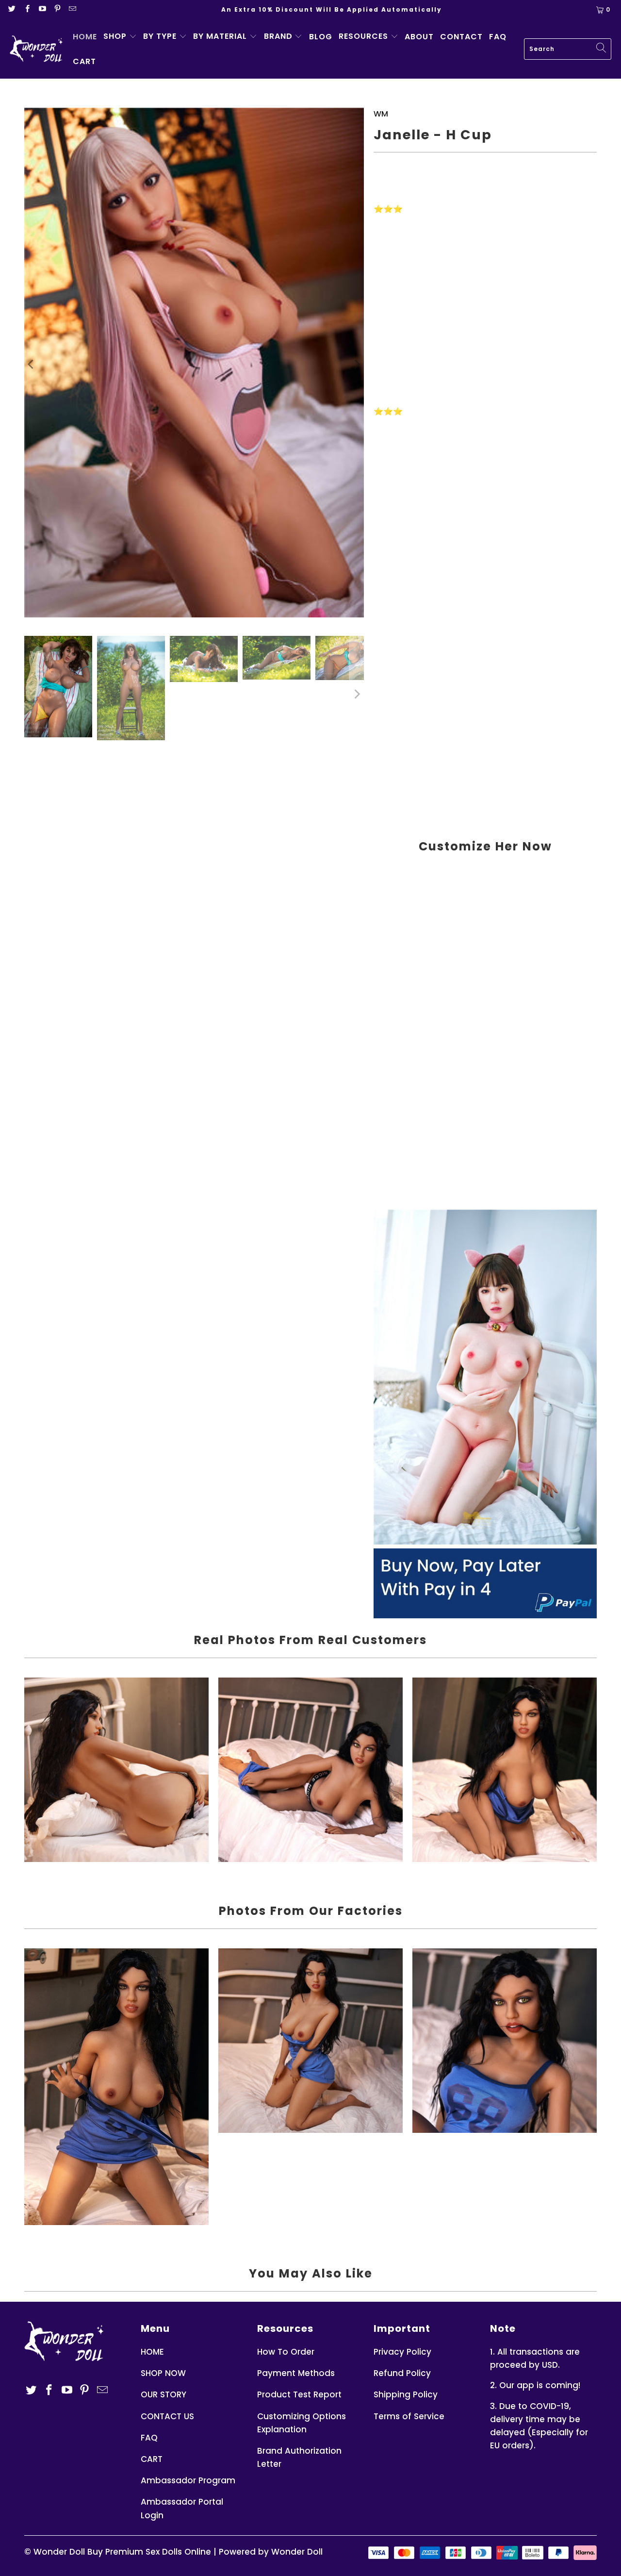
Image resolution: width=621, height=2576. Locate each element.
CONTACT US (167, 2416)
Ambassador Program (188, 2480)
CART (152, 2459)
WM (381, 114)
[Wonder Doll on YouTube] (43, 9)
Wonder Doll (59, 2552)
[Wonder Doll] (36, 49)
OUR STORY (163, 2394)
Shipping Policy (406, 2394)
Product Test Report (299, 2394)
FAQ (149, 2438)
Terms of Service (409, 2416)
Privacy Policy (402, 2352)
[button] (120, 37)
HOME (152, 2352)
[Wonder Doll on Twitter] (12, 9)
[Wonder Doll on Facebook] (27, 9)
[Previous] (32, 365)
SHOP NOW (163, 2373)
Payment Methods (296, 2373)
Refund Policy (402, 2373)
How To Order (286, 2352)
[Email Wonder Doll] (72, 9)
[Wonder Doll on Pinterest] (58, 9)
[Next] (357, 365)
